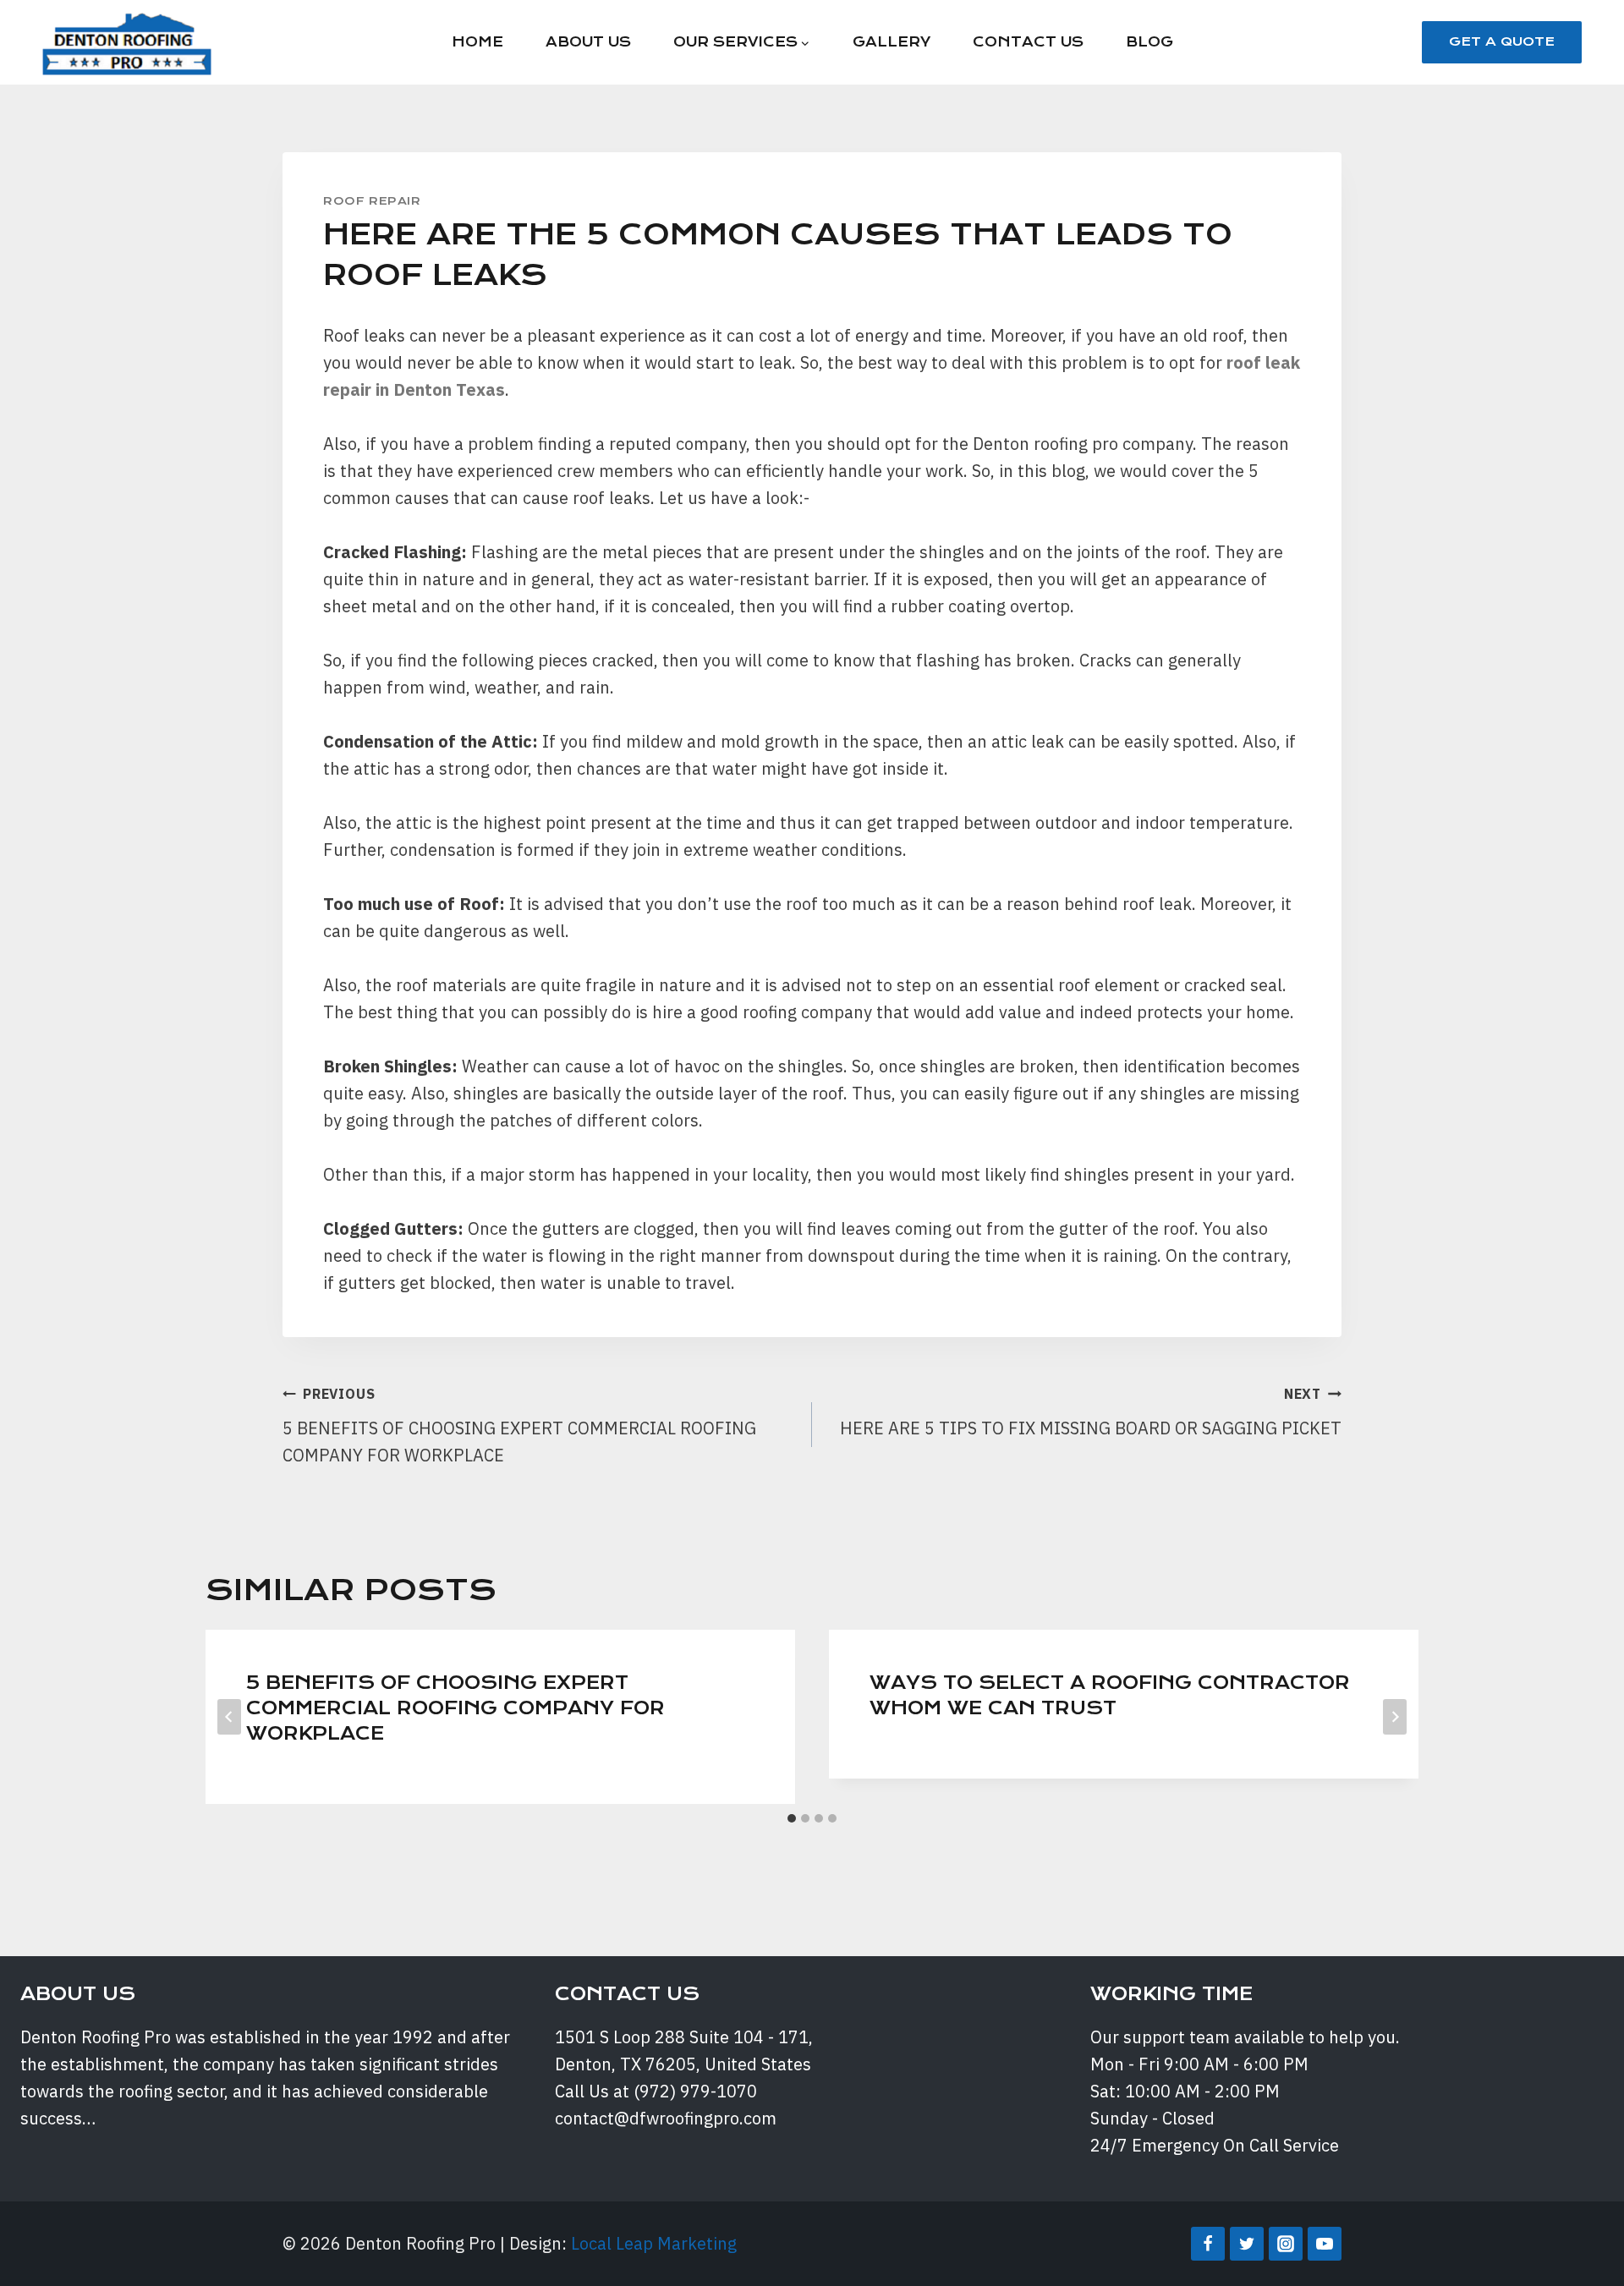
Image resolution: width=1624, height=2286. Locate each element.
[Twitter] (1247, 2244)
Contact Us (1028, 42)
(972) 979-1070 (695, 2091)
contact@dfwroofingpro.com (666, 2118)
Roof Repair (372, 201)
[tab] (792, 1818)
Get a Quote (1502, 41)
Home (477, 42)
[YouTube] (1325, 2244)
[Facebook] (1208, 2244)
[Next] (1395, 1717)
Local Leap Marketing (654, 2243)
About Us (588, 42)
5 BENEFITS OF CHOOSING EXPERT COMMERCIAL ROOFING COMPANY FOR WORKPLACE (519, 1426)
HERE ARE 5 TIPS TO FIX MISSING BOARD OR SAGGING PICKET (1091, 1412)
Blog (1149, 42)
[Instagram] (1286, 2244)
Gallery (892, 42)
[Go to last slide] (229, 1717)
